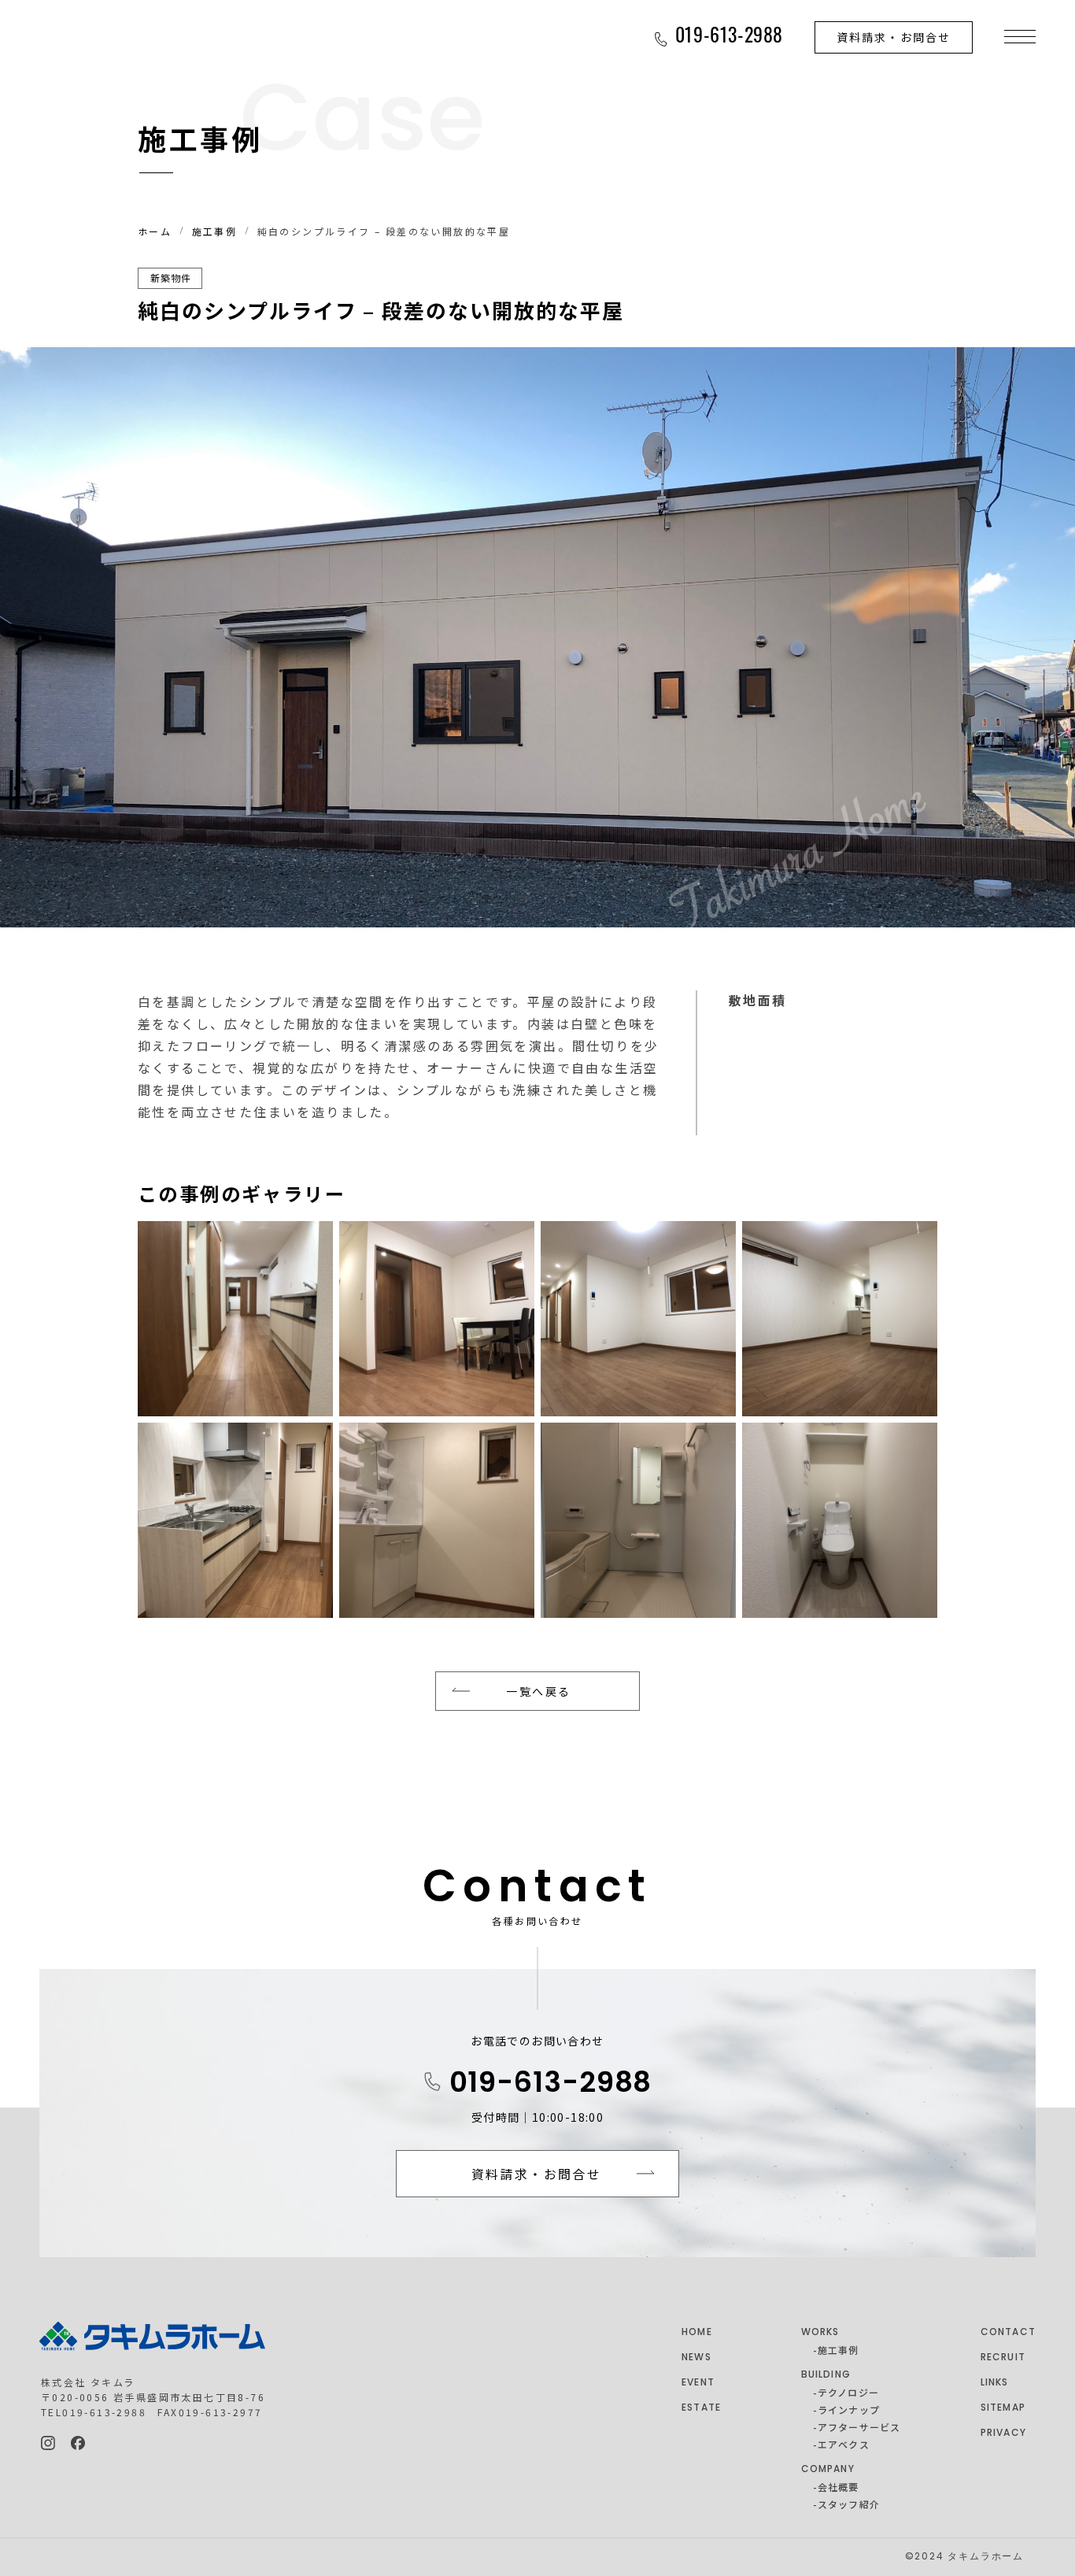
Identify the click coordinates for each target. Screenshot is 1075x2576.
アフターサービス (859, 2427)
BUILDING (826, 2375)
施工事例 (215, 231)
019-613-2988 (551, 2085)
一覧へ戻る (538, 1691)
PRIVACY (1003, 2434)
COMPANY (828, 2470)
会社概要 (839, 2487)
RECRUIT (1003, 2358)
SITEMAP (1003, 2408)
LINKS (995, 2383)
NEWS (696, 2358)
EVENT (698, 2383)
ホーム (155, 231)
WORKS (820, 2333)
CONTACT (1008, 2333)
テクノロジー (848, 2392)
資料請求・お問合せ (894, 37)
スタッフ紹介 (849, 2504)
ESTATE (701, 2408)
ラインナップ (849, 2409)
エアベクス (844, 2444)
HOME (697, 2333)
